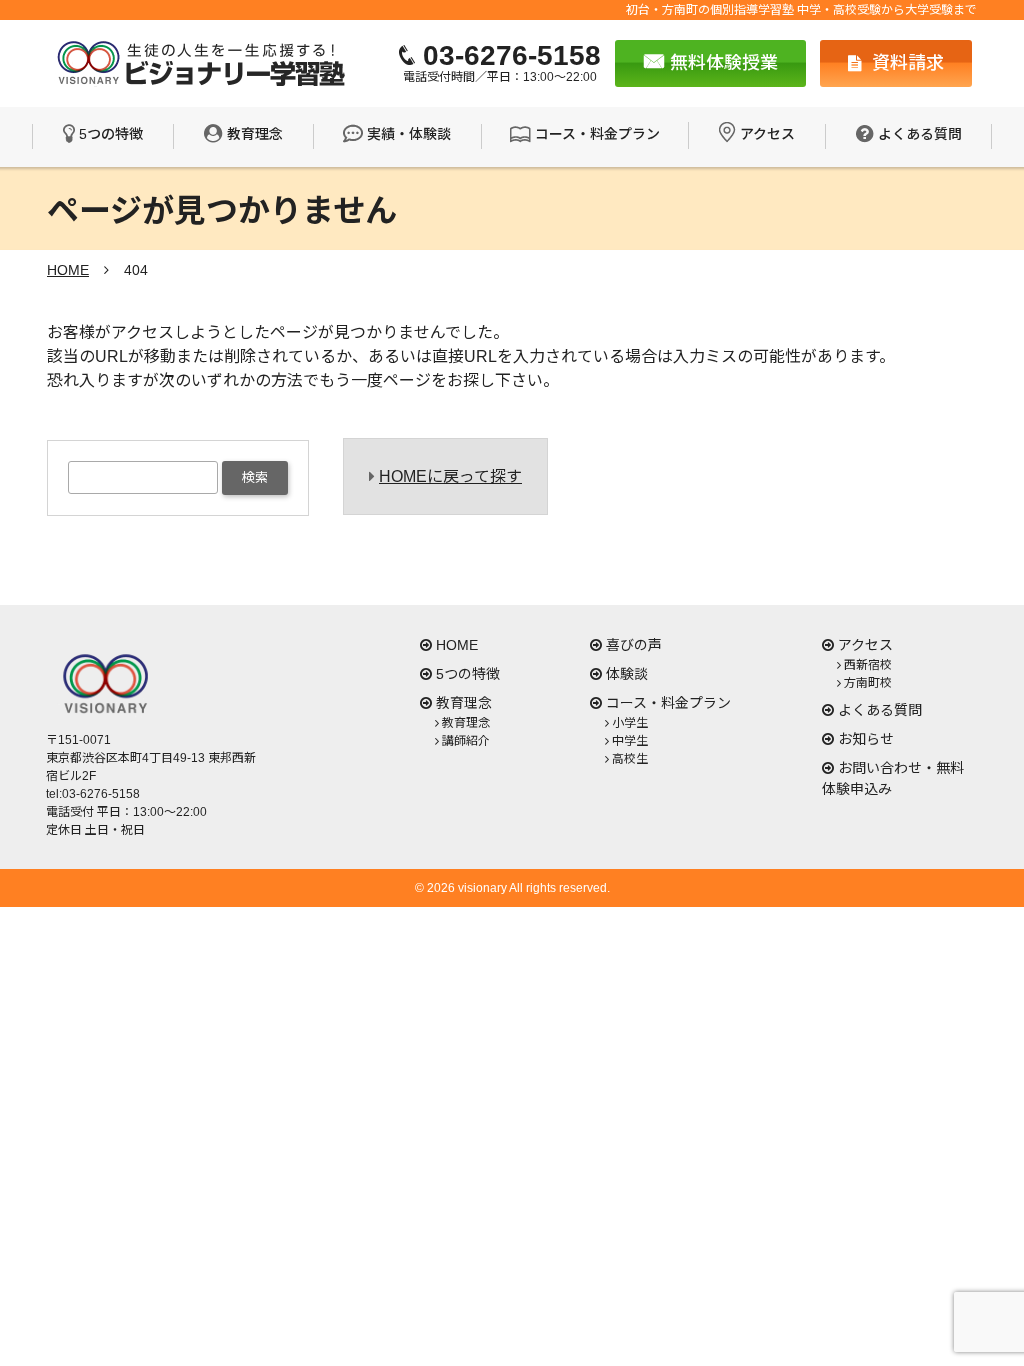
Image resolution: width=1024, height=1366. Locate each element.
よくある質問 (920, 134)
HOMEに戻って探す (450, 476)
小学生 (630, 723)
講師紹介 (466, 741)
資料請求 (905, 63)
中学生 (630, 741)
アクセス (767, 134)
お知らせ (866, 739)
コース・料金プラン (597, 134)
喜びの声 (634, 645)
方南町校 (868, 683)
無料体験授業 (721, 63)
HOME (457, 645)
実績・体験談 (409, 134)
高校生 (630, 759)
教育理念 (255, 134)
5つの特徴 (111, 134)
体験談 (627, 674)
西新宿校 (868, 665)
